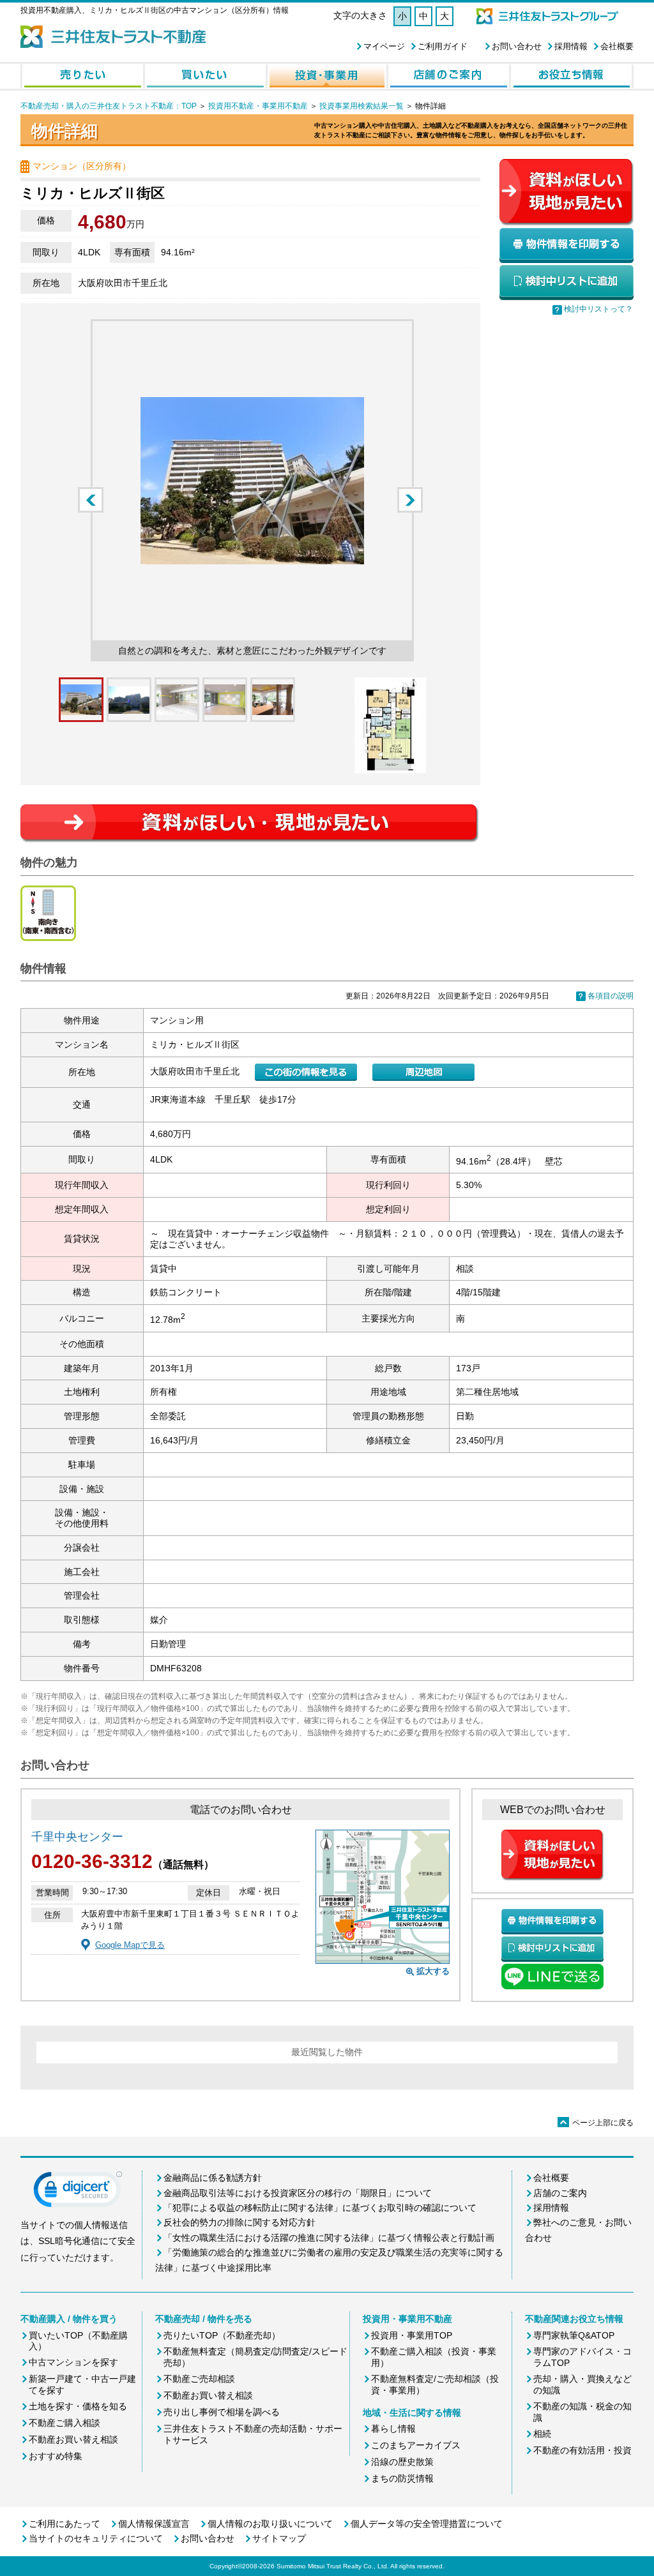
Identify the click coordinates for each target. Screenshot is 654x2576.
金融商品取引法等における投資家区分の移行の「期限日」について (298, 2193)
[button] (78, 2192)
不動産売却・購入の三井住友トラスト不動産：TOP (109, 106)
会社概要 (617, 46)
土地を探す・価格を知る (78, 2406)
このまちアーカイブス (416, 2445)
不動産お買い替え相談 (73, 2439)
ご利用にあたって (65, 2524)
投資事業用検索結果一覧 (361, 106)
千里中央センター (77, 1837)
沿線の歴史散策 (402, 2462)
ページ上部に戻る (597, 2123)
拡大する (433, 1971)
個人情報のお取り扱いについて (270, 2524)
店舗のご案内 (560, 2193)
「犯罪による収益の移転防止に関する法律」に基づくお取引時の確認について (320, 2208)
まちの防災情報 (402, 2478)
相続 (542, 2434)
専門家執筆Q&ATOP (574, 2335)
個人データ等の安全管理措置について (427, 2524)
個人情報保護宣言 (154, 2524)
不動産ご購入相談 (65, 2423)
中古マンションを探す (73, 2362)
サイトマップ (279, 2538)
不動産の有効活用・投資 (582, 2450)
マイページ (384, 46)
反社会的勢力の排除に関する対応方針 (240, 2222)
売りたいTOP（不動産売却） (222, 2335)
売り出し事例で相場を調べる (222, 2412)
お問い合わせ (517, 46)
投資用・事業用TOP (412, 2335)
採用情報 (571, 46)
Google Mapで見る (130, 1945)
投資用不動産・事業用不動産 (258, 106)
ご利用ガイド (443, 46)
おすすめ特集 (56, 2456)
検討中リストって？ (598, 309)
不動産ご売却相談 (199, 2379)
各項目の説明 (611, 996)
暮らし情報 (393, 2429)
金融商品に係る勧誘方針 (213, 2178)
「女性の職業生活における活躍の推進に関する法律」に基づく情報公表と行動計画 (329, 2238)
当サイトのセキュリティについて (96, 2538)
